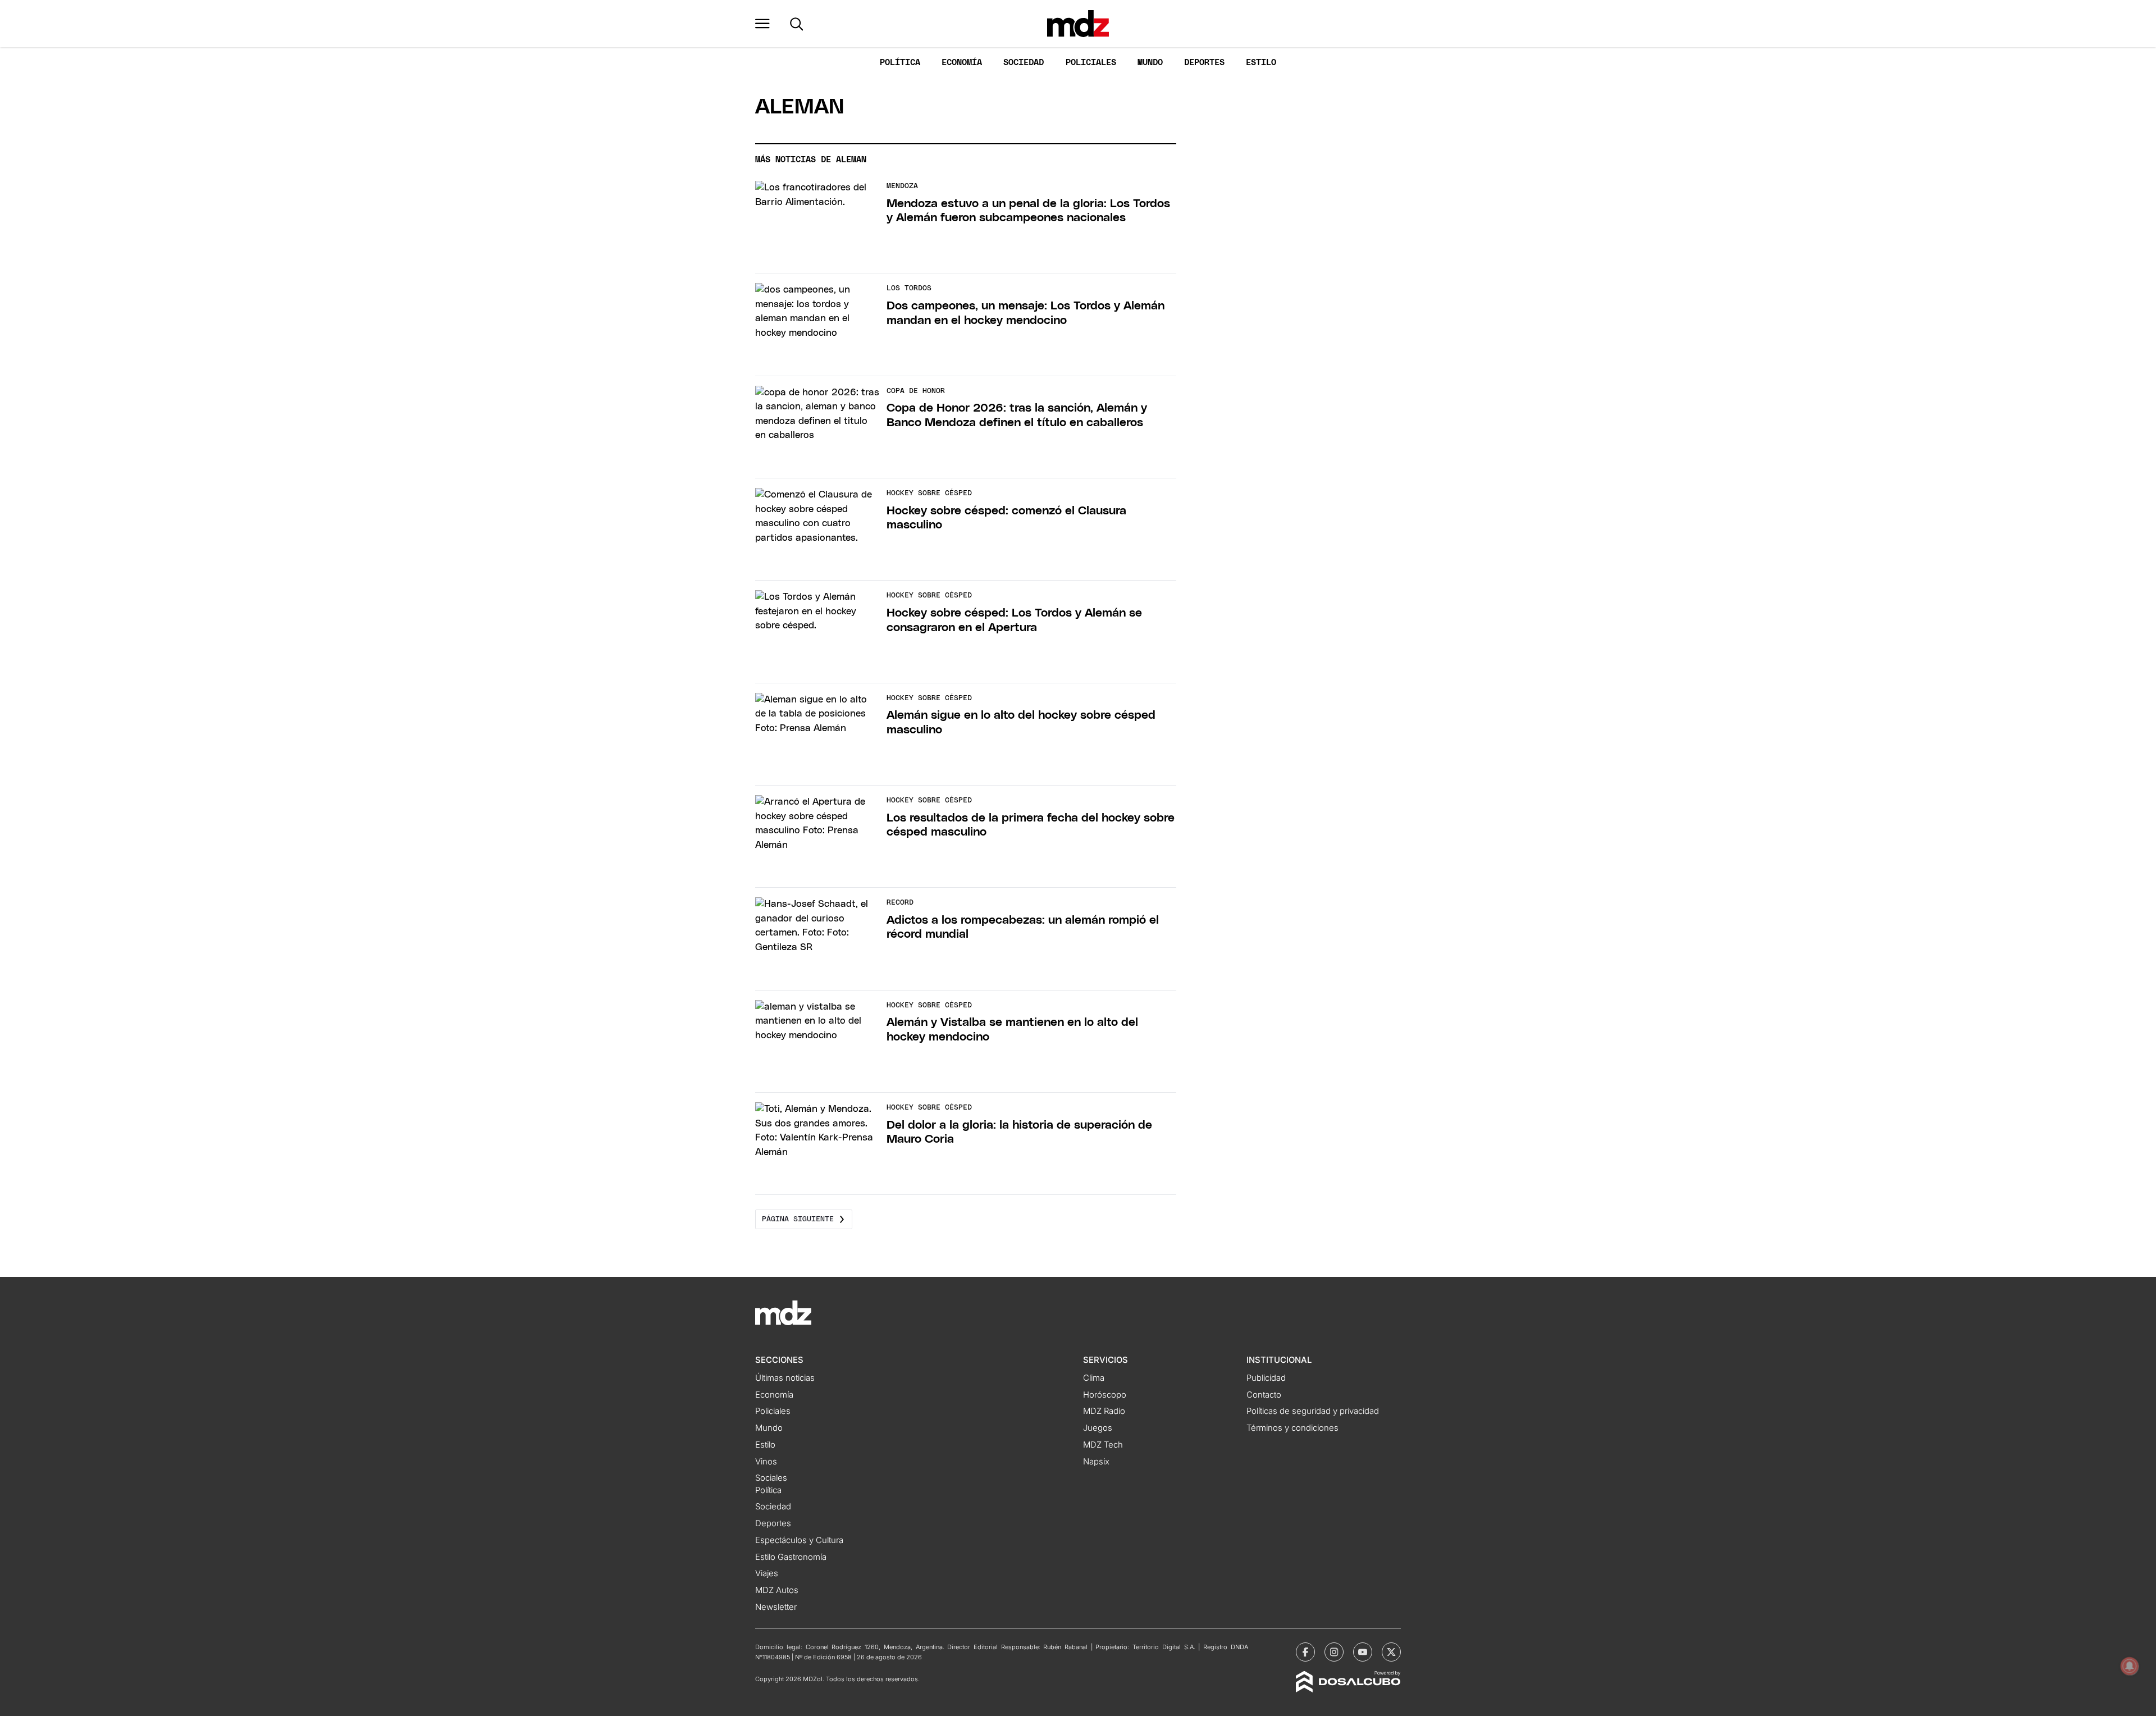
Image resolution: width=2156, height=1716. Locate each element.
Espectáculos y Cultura (799, 1540)
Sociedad (1024, 63)
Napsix (1096, 1462)
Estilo (1261, 63)
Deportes (1204, 63)
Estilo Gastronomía (791, 1557)
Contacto (1264, 1395)
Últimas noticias (785, 1378)
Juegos (1098, 1428)
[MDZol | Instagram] (1334, 1652)
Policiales (1091, 63)
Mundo (1150, 63)
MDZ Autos (777, 1590)
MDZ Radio (1104, 1411)
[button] (762, 24)
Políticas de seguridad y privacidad (1313, 1411)
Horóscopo (1105, 1395)
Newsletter (776, 1607)
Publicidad (1266, 1378)
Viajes (767, 1573)
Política (900, 63)
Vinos (766, 1462)
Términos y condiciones (1292, 1428)
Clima (1094, 1378)
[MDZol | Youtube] (1363, 1652)
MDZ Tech (1103, 1445)
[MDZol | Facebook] (1305, 1652)
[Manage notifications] (2130, 1666)
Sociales (771, 1478)
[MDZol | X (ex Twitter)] (1391, 1652)
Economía (962, 63)
